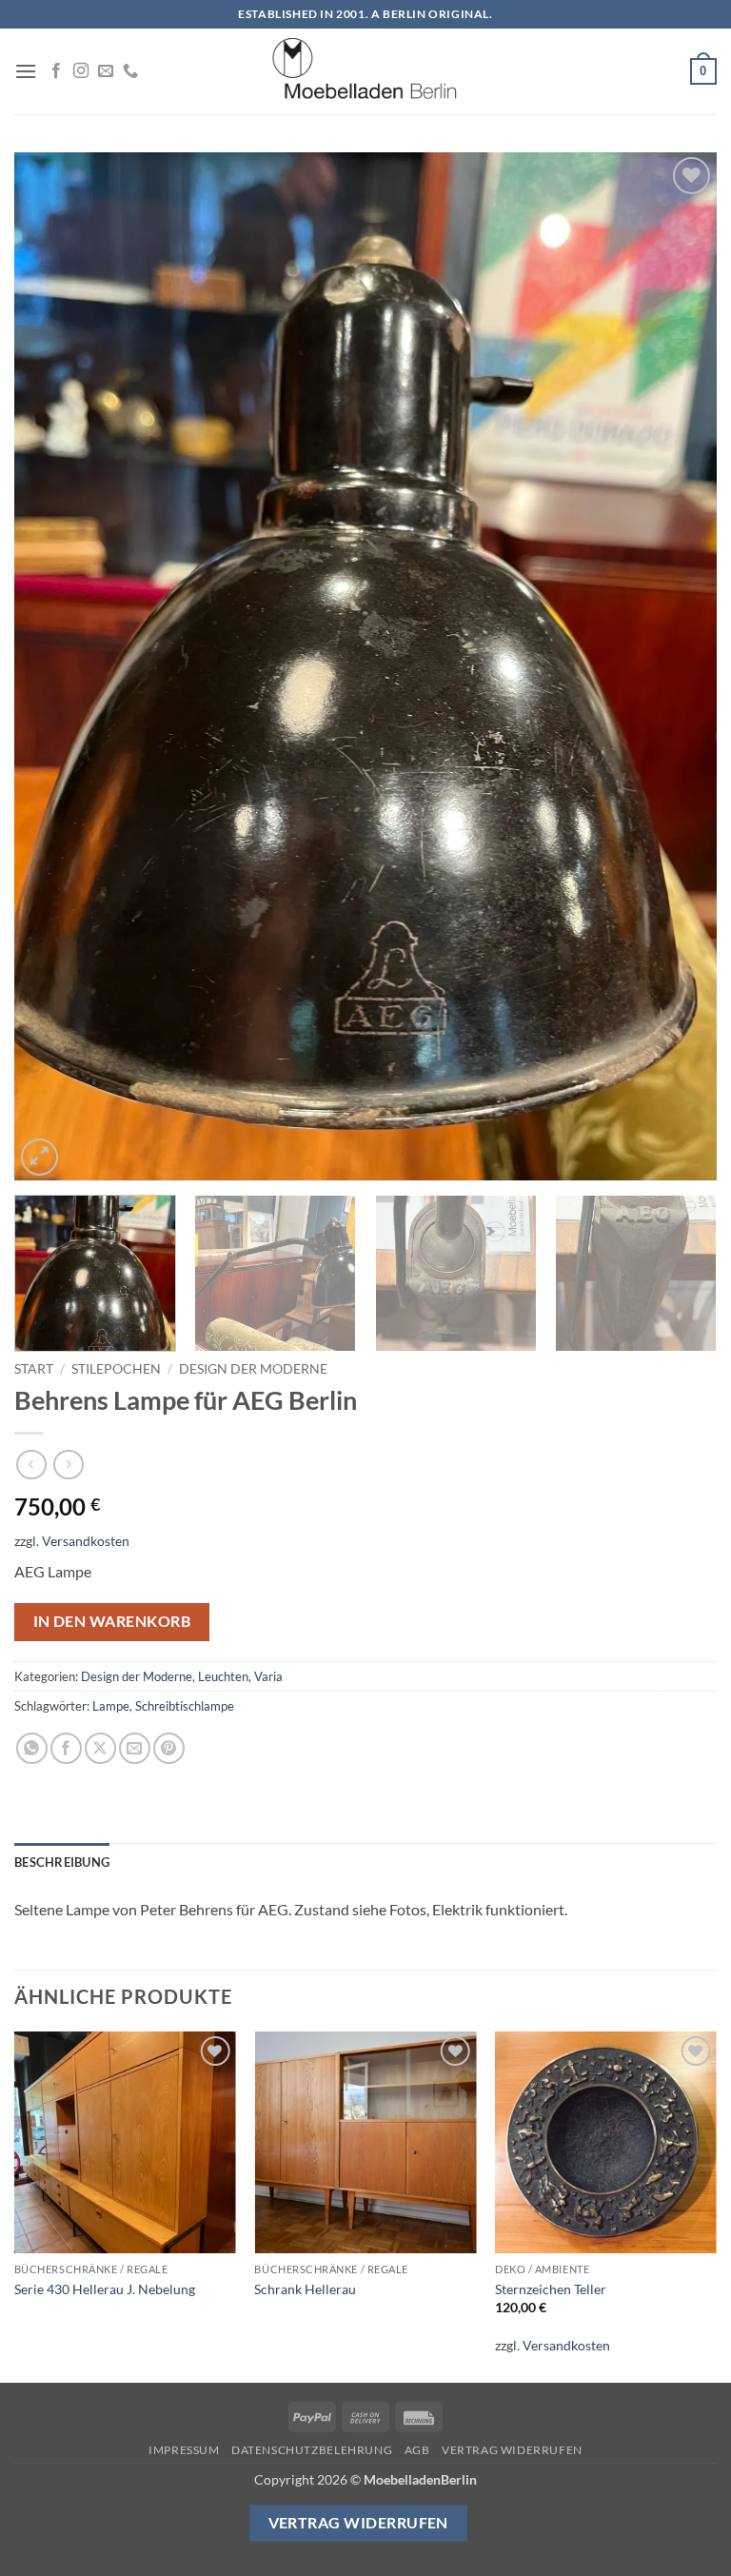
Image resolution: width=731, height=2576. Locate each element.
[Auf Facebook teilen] (66, 1748)
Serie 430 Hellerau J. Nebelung (105, 2289)
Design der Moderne (253, 1369)
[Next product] (31, 1465)
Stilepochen (116, 1369)
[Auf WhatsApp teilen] (32, 1748)
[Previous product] (68, 1465)
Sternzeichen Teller (551, 2289)
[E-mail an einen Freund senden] (135, 1748)
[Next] (679, 666)
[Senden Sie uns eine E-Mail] (106, 71)
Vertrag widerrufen (512, 2450)
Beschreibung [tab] (62, 1862)
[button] (26, 71)
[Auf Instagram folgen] (81, 71)
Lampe (111, 1706)
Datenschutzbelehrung (312, 2450)
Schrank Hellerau (305, 2289)
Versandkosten (86, 1541)
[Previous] (52, 666)
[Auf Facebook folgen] (56, 71)
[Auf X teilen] (100, 1748)
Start (34, 1369)
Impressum (184, 2450)
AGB (417, 2450)
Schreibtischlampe (185, 1706)
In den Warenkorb (112, 1621)
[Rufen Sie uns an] (130, 71)
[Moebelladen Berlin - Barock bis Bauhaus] (365, 71)
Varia (268, 1676)
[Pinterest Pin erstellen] (169, 1748)
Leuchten (223, 1676)
